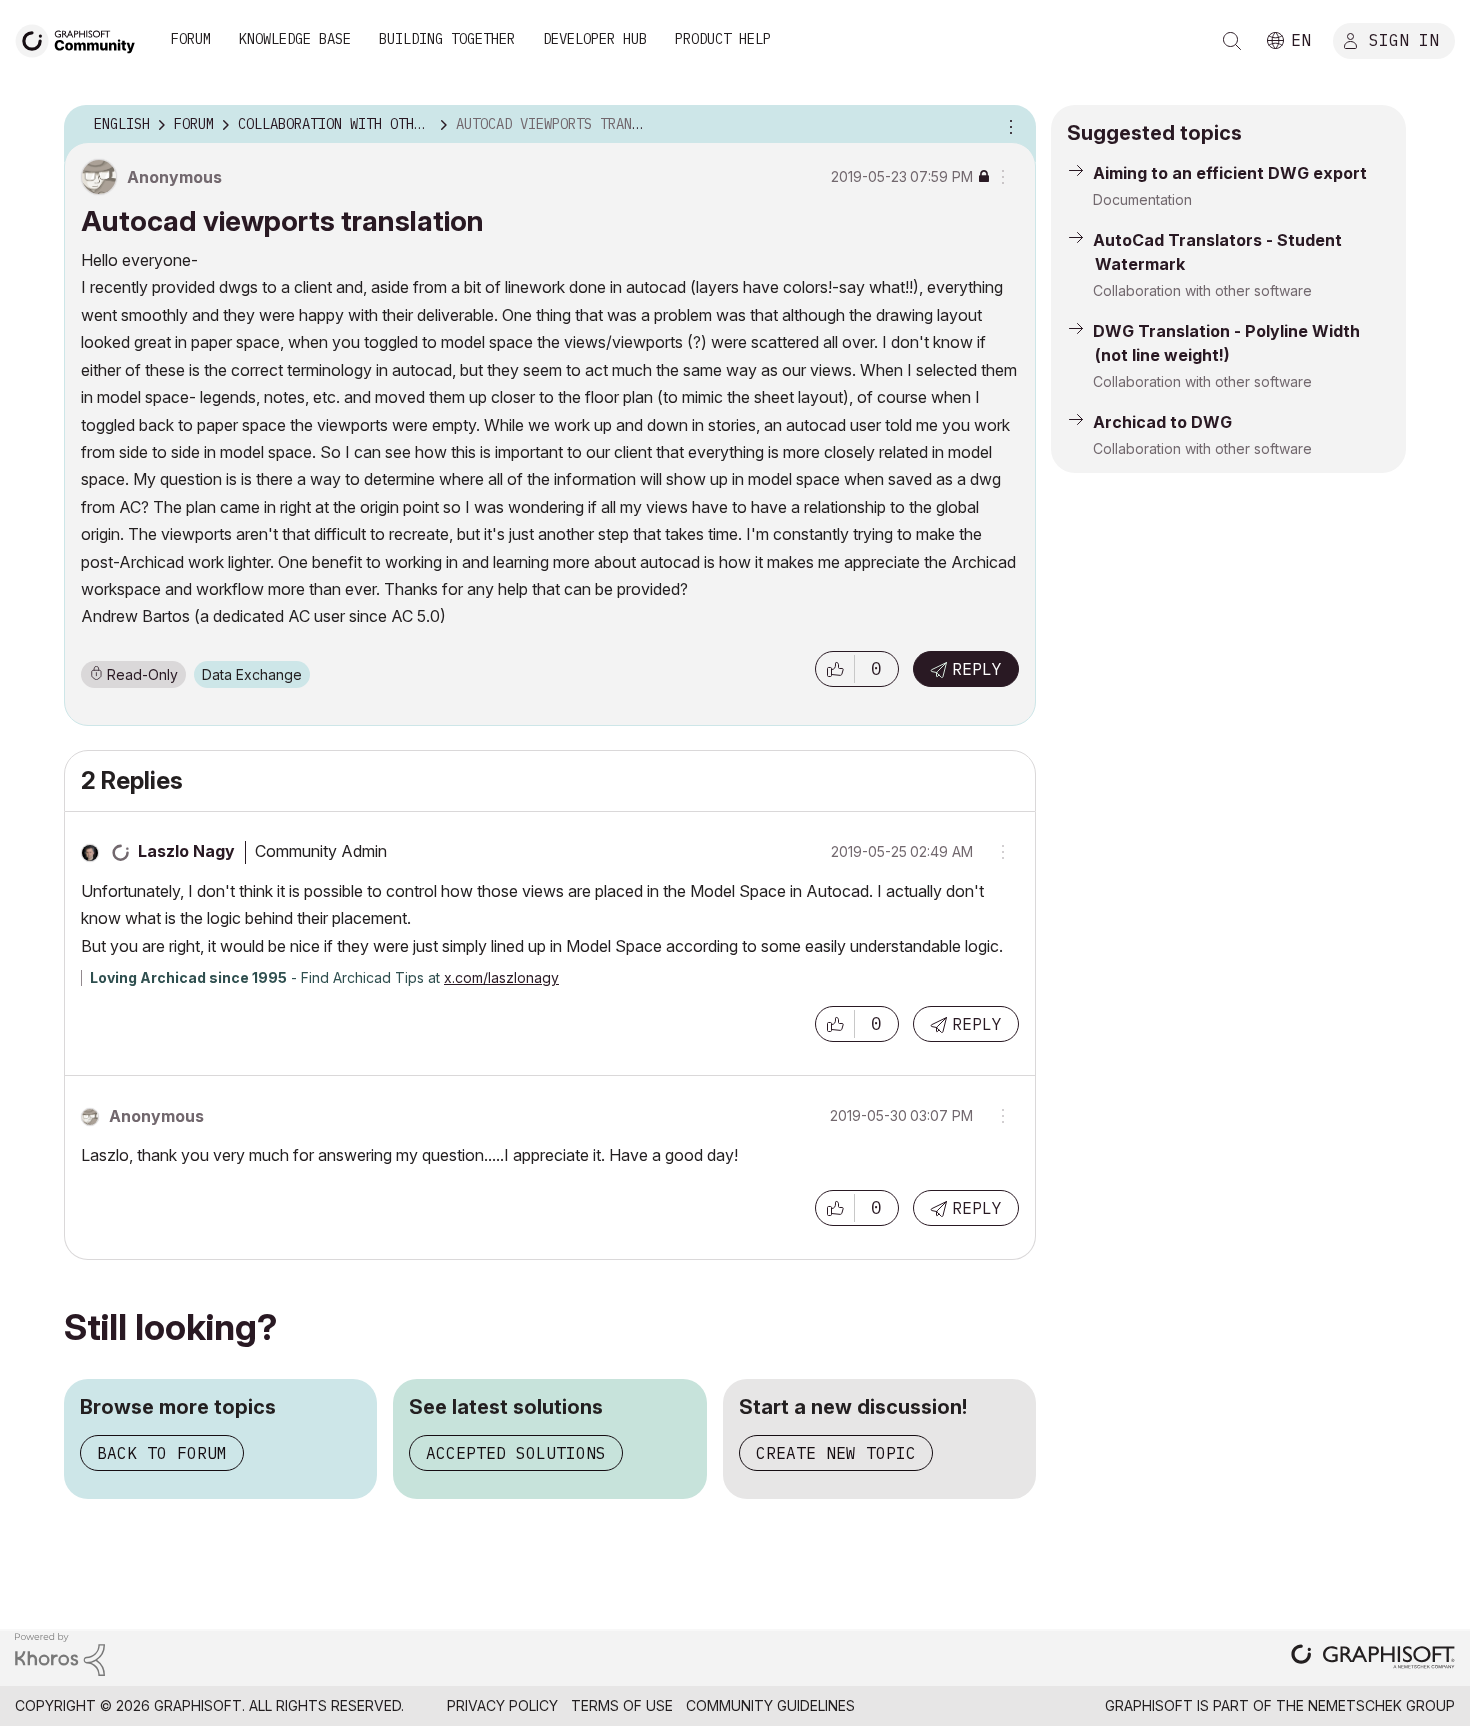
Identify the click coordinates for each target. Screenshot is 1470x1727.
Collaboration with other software (1202, 290)
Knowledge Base (295, 39)
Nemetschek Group (1381, 1705)
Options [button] (1008, 125)
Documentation (1142, 199)
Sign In (1404, 39)
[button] (835, 669)
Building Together (447, 39)
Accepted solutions (516, 1453)
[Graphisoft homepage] (1373, 1658)
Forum (191, 39)
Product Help (723, 39)
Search (1232, 41)
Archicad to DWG (1162, 422)
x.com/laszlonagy (501, 977)
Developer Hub (595, 39)
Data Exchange (252, 674)
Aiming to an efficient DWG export (1230, 173)
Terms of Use (622, 1705)
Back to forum (162, 1453)
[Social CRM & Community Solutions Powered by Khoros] (60, 1652)
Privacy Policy (502, 1705)
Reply (977, 669)
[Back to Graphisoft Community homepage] (82, 38)
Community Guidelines (770, 1705)
